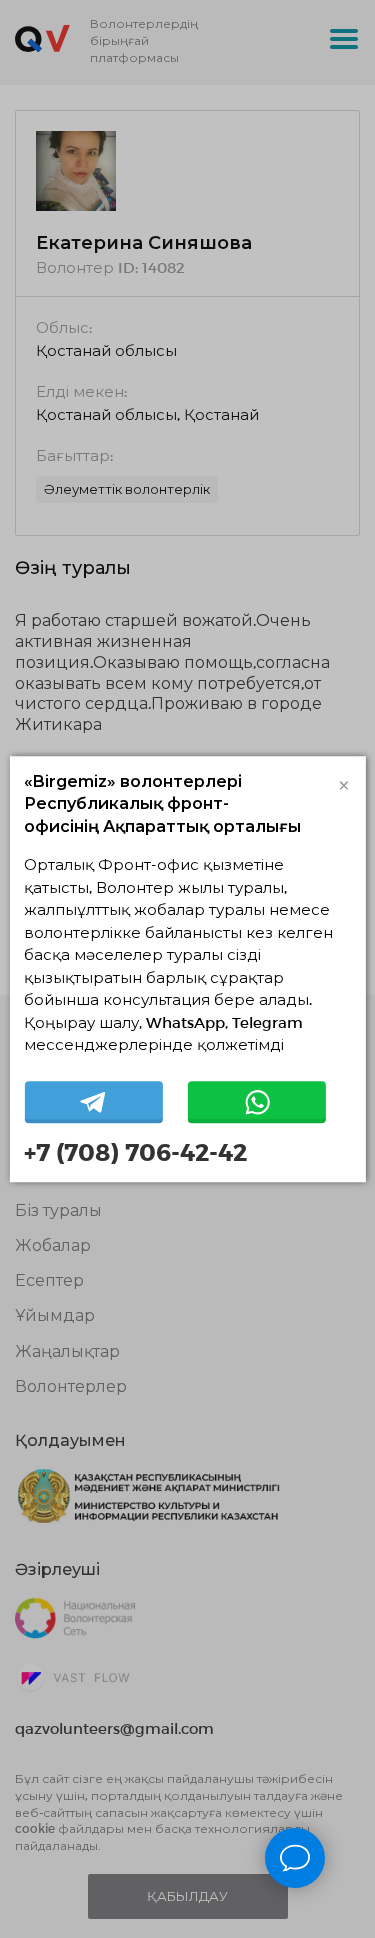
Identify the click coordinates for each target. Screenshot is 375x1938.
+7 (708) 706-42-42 (135, 1152)
